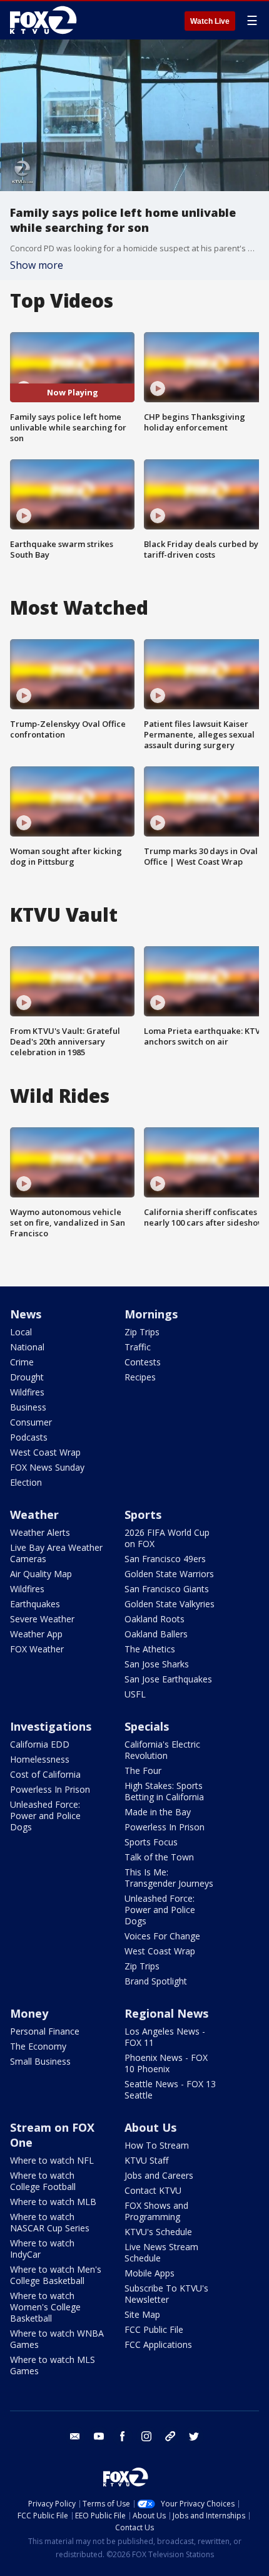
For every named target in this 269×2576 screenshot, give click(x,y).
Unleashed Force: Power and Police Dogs (45, 1816)
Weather (34, 1515)
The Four (143, 1770)
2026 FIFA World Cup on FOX (167, 1538)
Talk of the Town (159, 1857)
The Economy (38, 2046)
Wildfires (27, 1392)
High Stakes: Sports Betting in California (164, 1791)
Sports (143, 1515)
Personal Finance (45, 2031)
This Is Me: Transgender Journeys (169, 1878)
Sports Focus (151, 1842)
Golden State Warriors (169, 1574)
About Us (150, 2127)
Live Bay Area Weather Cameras (56, 1553)
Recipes (140, 1377)
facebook (123, 2436)
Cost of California (45, 1774)
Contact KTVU (153, 2190)
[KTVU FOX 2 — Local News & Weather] (46, 20)
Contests (143, 1362)
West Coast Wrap (45, 1452)
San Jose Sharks (157, 1664)
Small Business (40, 2061)
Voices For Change (162, 1936)
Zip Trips (142, 1332)
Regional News (166, 2013)
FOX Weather (37, 1649)
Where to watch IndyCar (42, 2249)
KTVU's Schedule (158, 2232)
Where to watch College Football (43, 2181)
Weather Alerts (40, 1532)
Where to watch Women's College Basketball (45, 2307)
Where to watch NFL (52, 2160)
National (27, 1347)
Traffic (138, 1347)
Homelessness (40, 1759)
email (75, 2436)
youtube (99, 2436)
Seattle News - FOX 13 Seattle (170, 2089)
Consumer (31, 1422)
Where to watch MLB (53, 2202)
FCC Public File (154, 2329)
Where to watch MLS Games (53, 2365)
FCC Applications (158, 2344)
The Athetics (150, 1649)
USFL (135, 1694)
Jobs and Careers (159, 2175)
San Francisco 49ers (165, 1559)
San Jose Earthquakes (168, 1679)
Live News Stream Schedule (161, 2252)
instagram (146, 2436)
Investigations (51, 1726)
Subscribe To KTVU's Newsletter (166, 2294)
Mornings (151, 1314)
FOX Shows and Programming (156, 2211)
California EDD (40, 1744)
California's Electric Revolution (162, 1750)
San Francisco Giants (167, 1589)
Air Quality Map (41, 1574)
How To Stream (157, 2145)
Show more (37, 265)
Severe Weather (42, 1619)
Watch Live (210, 21)
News (26, 1314)
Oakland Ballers (156, 1634)
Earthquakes (35, 1604)
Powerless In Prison (50, 1789)
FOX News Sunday (47, 1467)
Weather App (36, 1634)
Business (28, 1407)
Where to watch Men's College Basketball (56, 2275)
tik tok (170, 2436)
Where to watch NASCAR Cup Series (50, 2222)
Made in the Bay (158, 1812)
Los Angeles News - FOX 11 (165, 2037)
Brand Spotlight (156, 1981)
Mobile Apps (150, 2273)
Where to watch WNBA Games (57, 2339)
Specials (147, 1726)
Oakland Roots (155, 1619)
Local (21, 1332)
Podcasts (29, 1437)
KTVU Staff (146, 2160)
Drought (27, 1377)
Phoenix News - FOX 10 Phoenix (166, 2063)
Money (29, 2013)
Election (26, 1482)
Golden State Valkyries (170, 1604)
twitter (194, 2436)
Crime (22, 1362)
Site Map (142, 2314)
